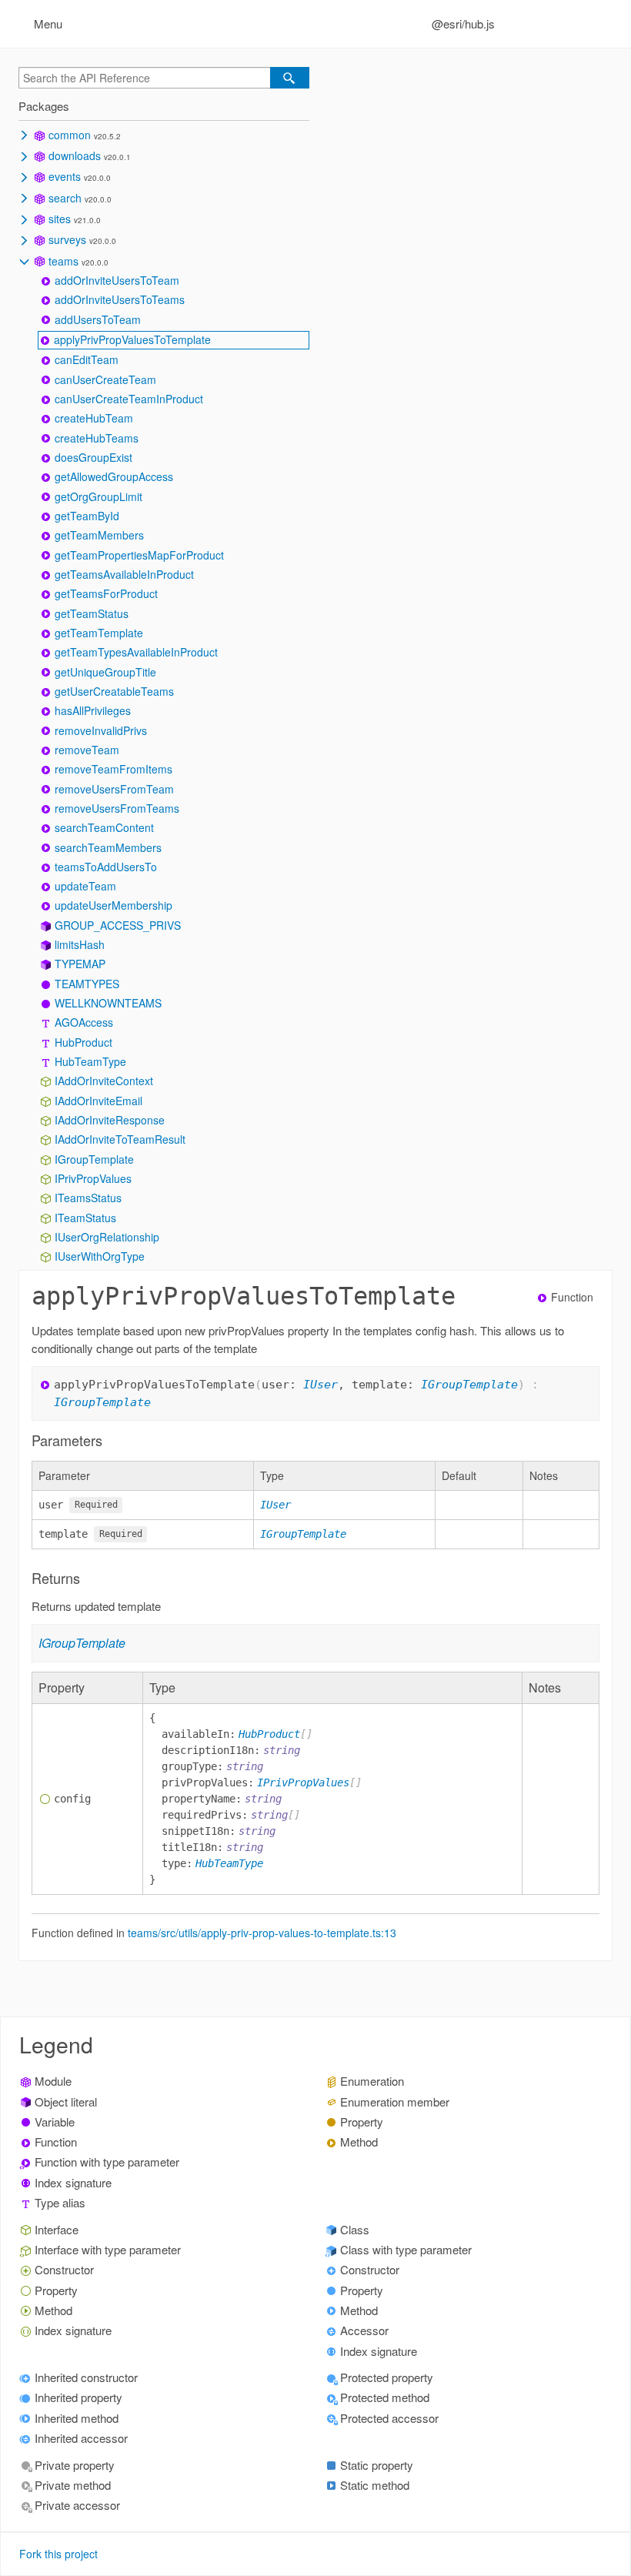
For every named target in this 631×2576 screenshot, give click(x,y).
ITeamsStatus (88, 1198)
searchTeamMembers (108, 847)
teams (63, 261)
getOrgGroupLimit (98, 496)
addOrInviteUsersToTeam (117, 280)
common (70, 135)
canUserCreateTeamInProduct (129, 399)
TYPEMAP (80, 964)
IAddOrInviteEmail (98, 1101)
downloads (75, 155)
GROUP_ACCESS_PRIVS (118, 925)
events (65, 176)
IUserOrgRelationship (107, 1237)
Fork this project (58, 2554)
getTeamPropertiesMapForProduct (139, 555)
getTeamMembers (99, 535)
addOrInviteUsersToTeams (120, 299)
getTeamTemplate (99, 633)
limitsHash (80, 944)
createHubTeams (97, 438)
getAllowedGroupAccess (114, 476)
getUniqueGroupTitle (105, 672)
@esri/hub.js (463, 23)
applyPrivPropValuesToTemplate (132, 339)
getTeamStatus (92, 613)
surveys (67, 239)
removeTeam (87, 750)
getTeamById (87, 516)
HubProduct (83, 1042)
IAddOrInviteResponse (110, 1120)
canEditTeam (87, 359)
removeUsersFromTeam (114, 789)
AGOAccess (84, 1022)
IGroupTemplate (94, 1159)
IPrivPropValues (93, 1178)
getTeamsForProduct (106, 593)
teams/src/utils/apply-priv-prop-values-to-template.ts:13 (262, 1933)
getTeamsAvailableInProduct (124, 574)
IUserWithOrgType (100, 1256)
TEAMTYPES (87, 984)
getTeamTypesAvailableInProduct (136, 652)
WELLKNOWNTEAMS (108, 1003)
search (65, 198)
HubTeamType (90, 1061)
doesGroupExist (93, 457)
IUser (321, 1385)
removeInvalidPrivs (101, 730)
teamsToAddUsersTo (106, 867)
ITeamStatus (85, 1218)
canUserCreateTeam (105, 379)
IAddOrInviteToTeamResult (120, 1139)
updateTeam (85, 886)
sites (60, 219)
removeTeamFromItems (114, 769)
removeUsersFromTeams (117, 808)
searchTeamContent (104, 827)
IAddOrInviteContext (104, 1081)
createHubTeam (94, 418)
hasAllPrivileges (93, 710)
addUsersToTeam (98, 319)
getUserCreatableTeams (114, 691)
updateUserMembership (114, 905)
